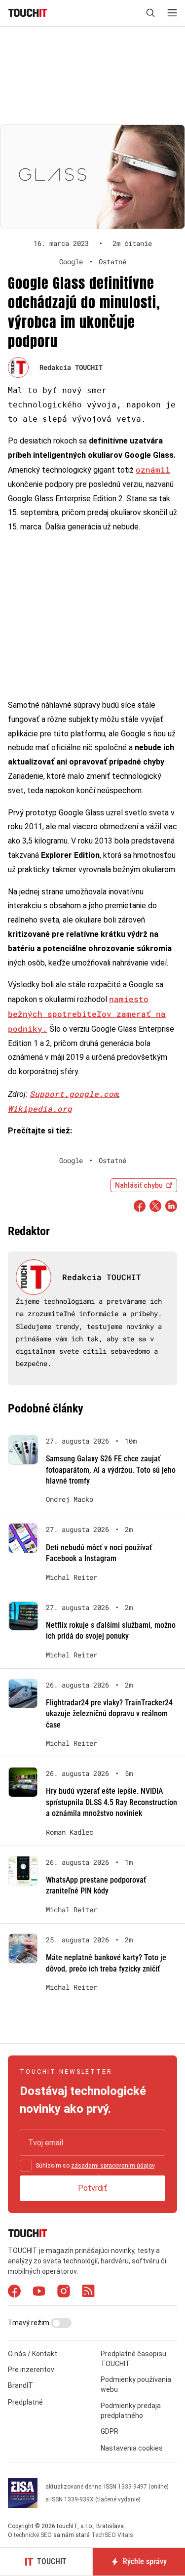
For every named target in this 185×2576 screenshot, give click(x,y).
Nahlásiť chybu (139, 1185)
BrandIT (20, 2385)
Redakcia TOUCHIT (71, 367)
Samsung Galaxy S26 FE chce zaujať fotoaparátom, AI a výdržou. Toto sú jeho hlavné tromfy (111, 1470)
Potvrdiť (92, 2188)
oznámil (153, 469)
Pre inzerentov (31, 2370)
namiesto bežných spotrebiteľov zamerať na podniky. (87, 1014)
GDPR (110, 2431)
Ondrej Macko (70, 1499)
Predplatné (25, 2402)
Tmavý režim (29, 2323)
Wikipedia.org (40, 1108)
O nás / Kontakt (33, 2354)
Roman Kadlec (70, 1832)
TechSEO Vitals (112, 2535)
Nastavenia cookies (132, 2448)
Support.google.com (74, 1094)
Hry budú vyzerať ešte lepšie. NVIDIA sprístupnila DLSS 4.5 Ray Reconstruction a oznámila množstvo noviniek (111, 1802)
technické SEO (33, 2535)
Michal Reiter (72, 1577)
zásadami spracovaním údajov (113, 2166)
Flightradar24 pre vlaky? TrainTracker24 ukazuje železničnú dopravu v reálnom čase (109, 1714)
